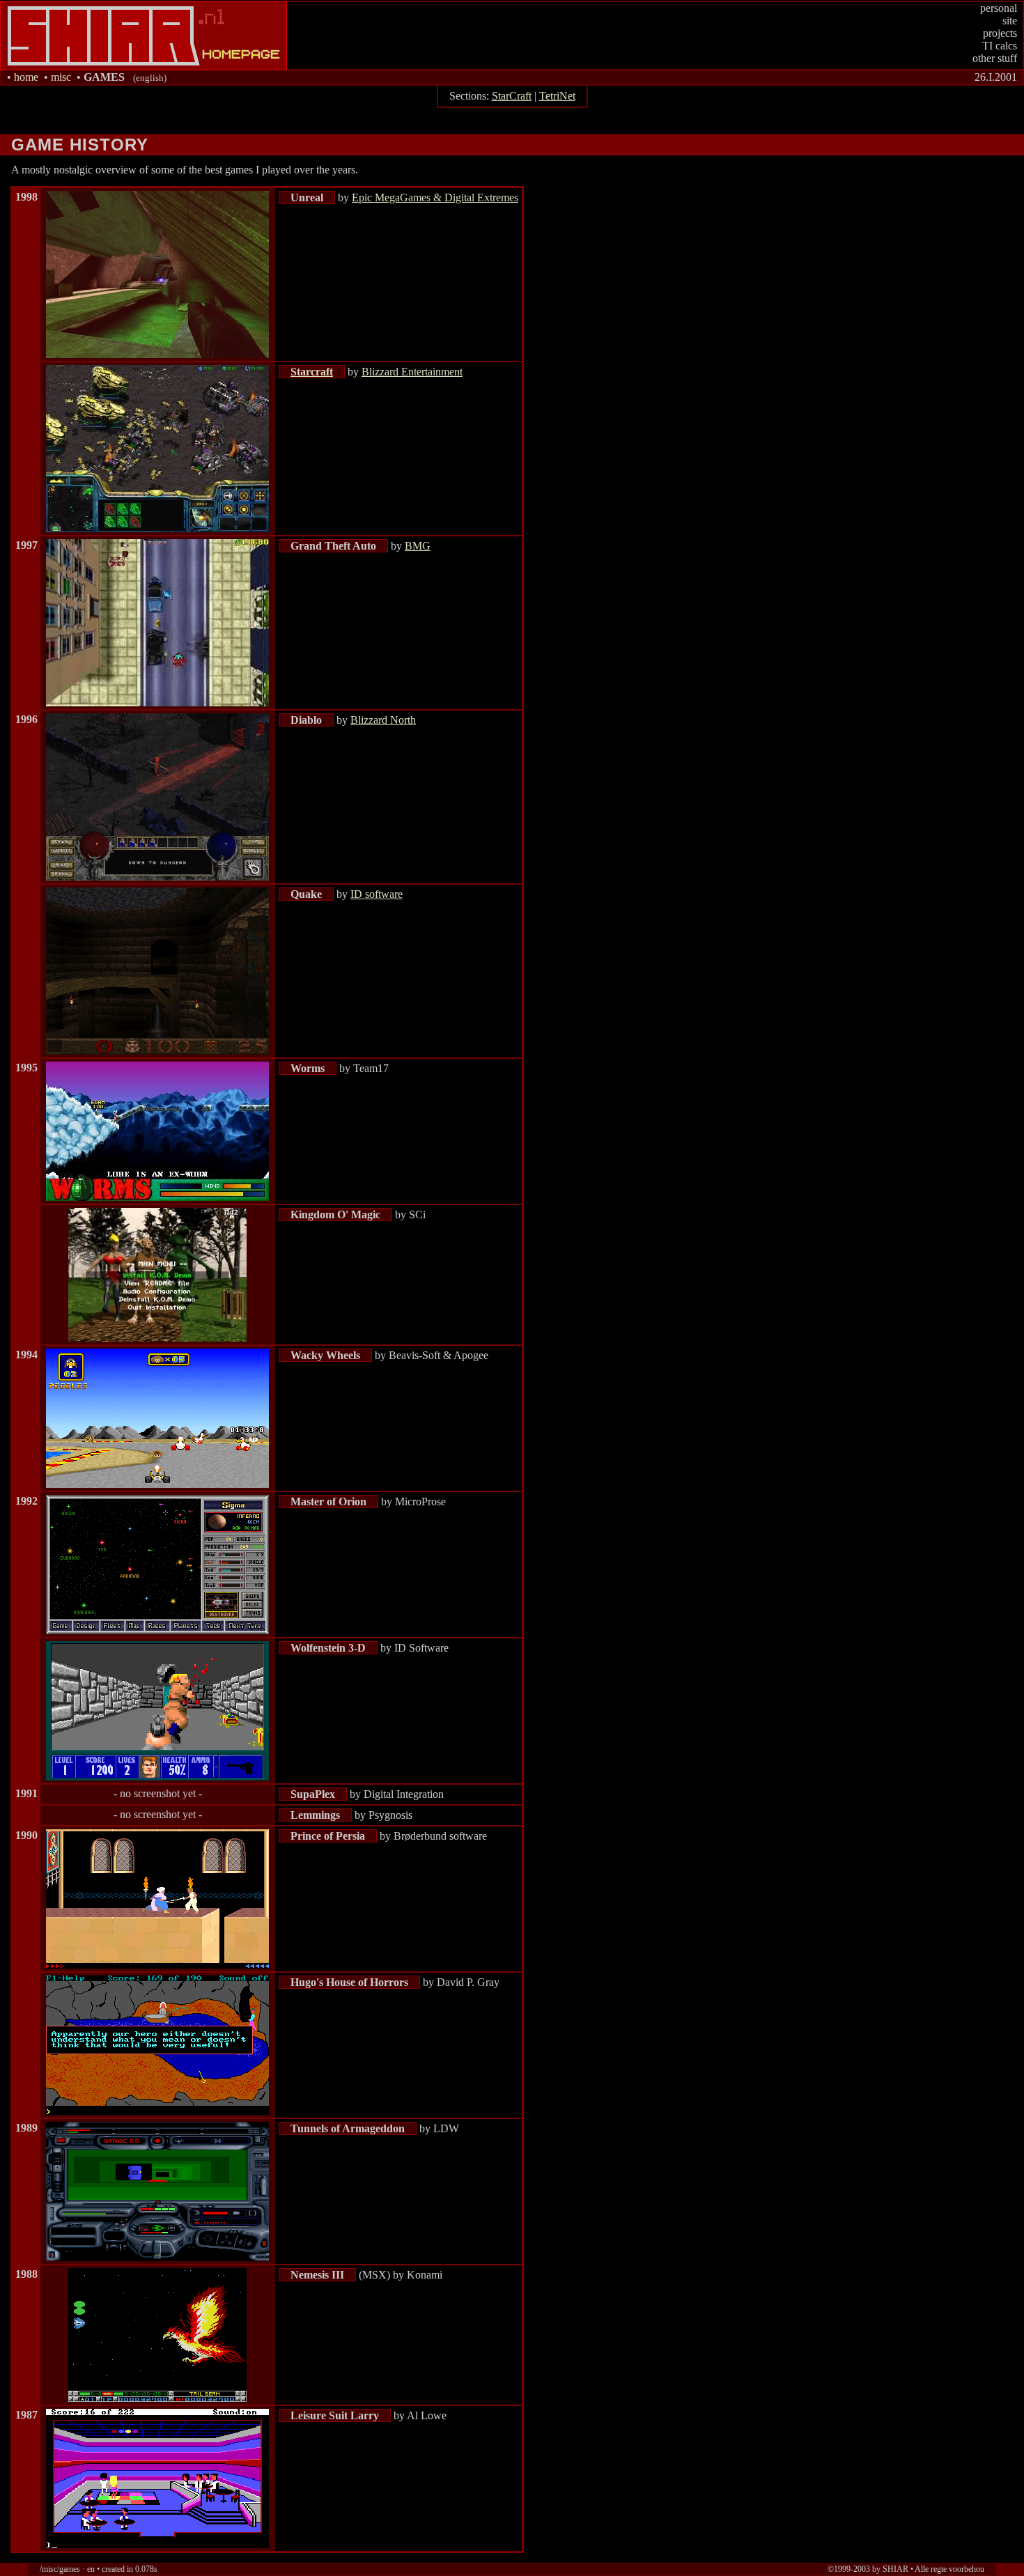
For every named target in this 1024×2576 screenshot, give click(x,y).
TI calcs (1000, 46)
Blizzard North (383, 720)
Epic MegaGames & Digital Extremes (435, 197)
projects (1000, 33)
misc (61, 77)
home (26, 77)
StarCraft (512, 96)
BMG (418, 546)
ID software (377, 894)
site (1010, 21)
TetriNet (557, 96)
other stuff (995, 58)
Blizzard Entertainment (412, 372)
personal (999, 8)
